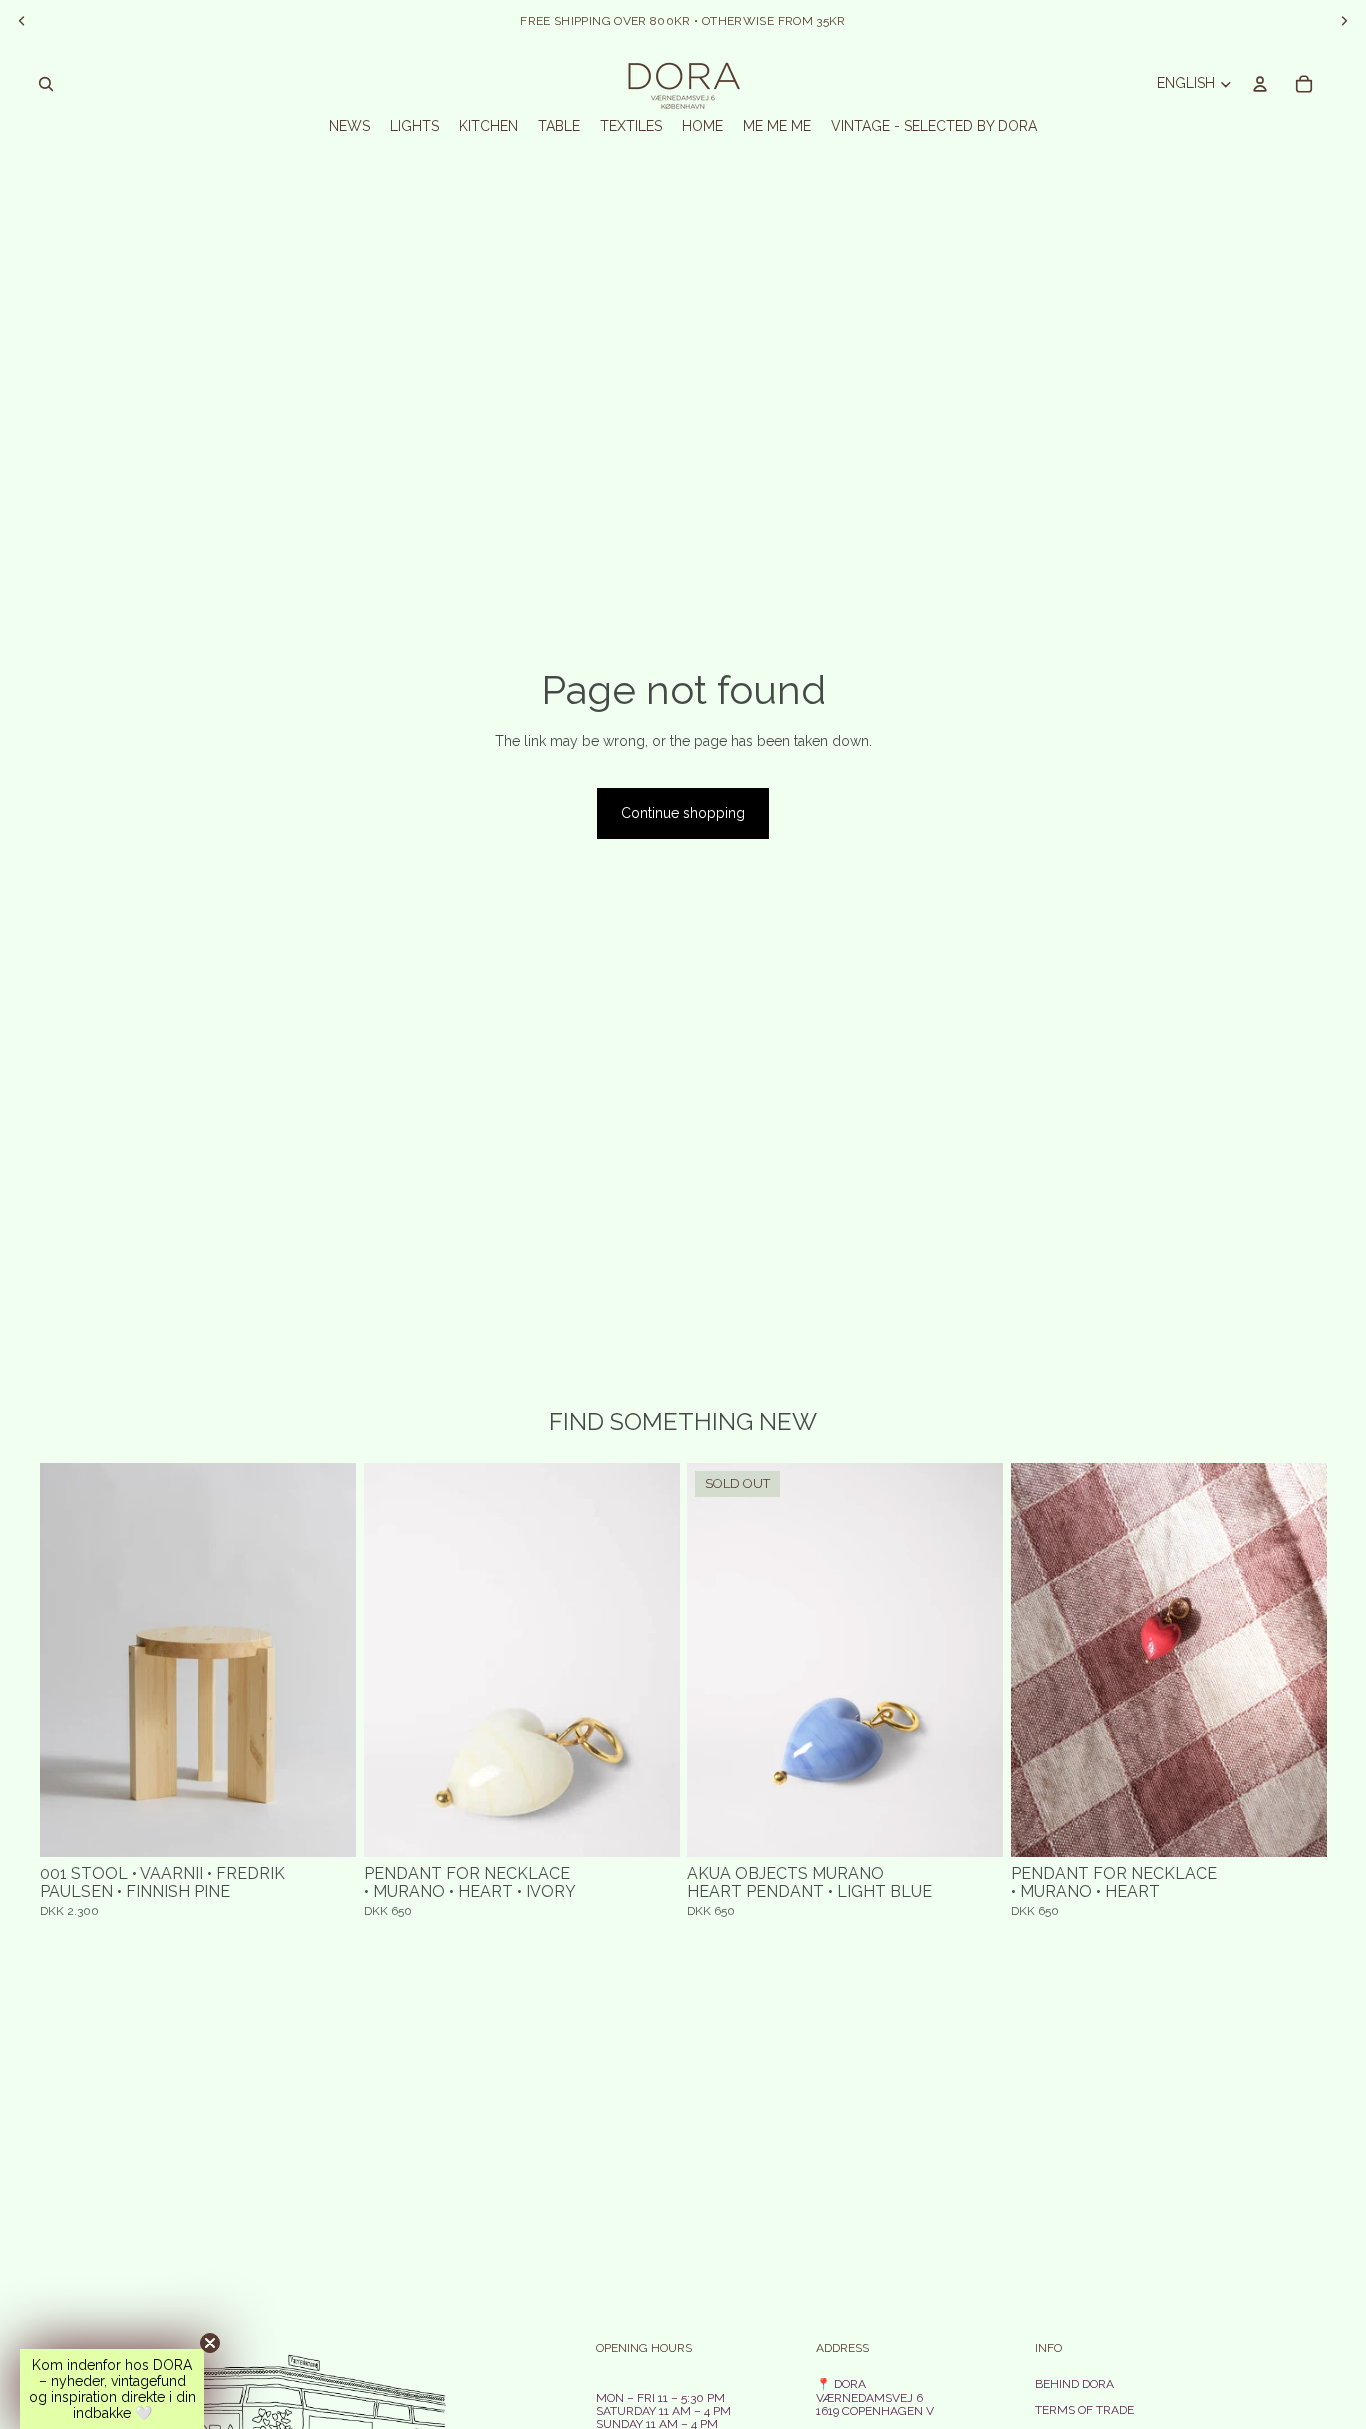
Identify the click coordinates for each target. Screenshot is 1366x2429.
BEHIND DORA (1074, 2384)
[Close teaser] (210, 2343)
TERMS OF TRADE (1084, 2410)
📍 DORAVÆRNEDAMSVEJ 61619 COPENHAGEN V (875, 2397)
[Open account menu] (1260, 84)
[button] (112, 2389)
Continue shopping (683, 813)
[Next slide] (326, 1661)
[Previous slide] (70, 1661)
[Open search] (46, 84)
